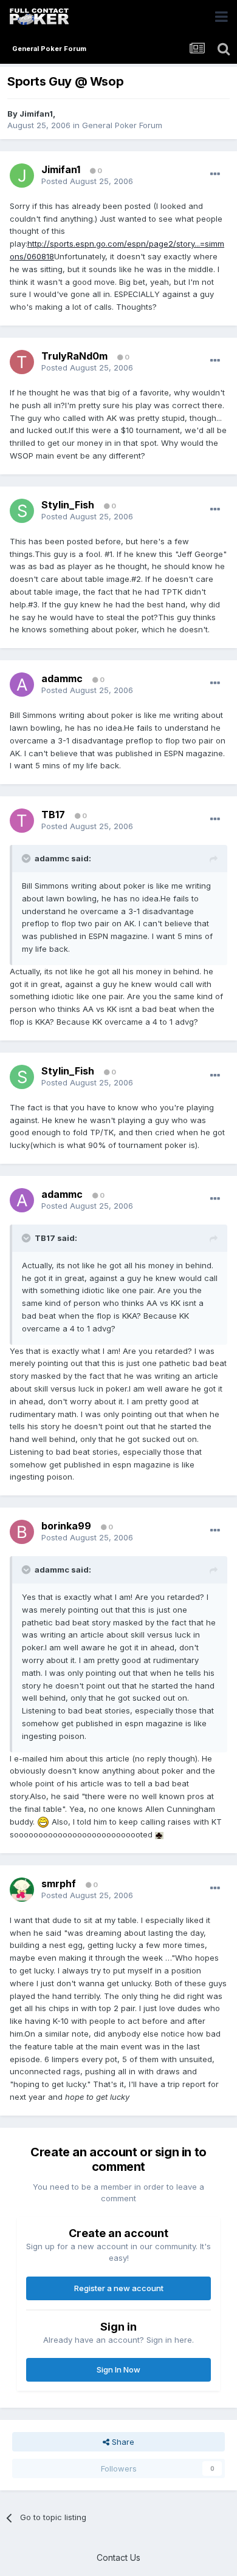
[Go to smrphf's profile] (22, 1890)
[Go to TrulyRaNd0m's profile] (22, 362)
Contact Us (118, 2557)
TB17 (53, 815)
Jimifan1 (36, 114)
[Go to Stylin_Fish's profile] (22, 511)
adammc (62, 678)
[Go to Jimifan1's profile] (22, 176)
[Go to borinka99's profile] (22, 1532)
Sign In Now (118, 2369)
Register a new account (119, 2288)
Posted (87, 181)
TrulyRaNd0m (74, 356)
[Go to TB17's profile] (22, 821)
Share (122, 2442)
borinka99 (66, 1526)
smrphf (59, 1884)
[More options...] (215, 174)
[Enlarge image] (43, 1822)
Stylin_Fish (68, 505)
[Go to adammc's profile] (22, 685)
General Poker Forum (122, 125)
